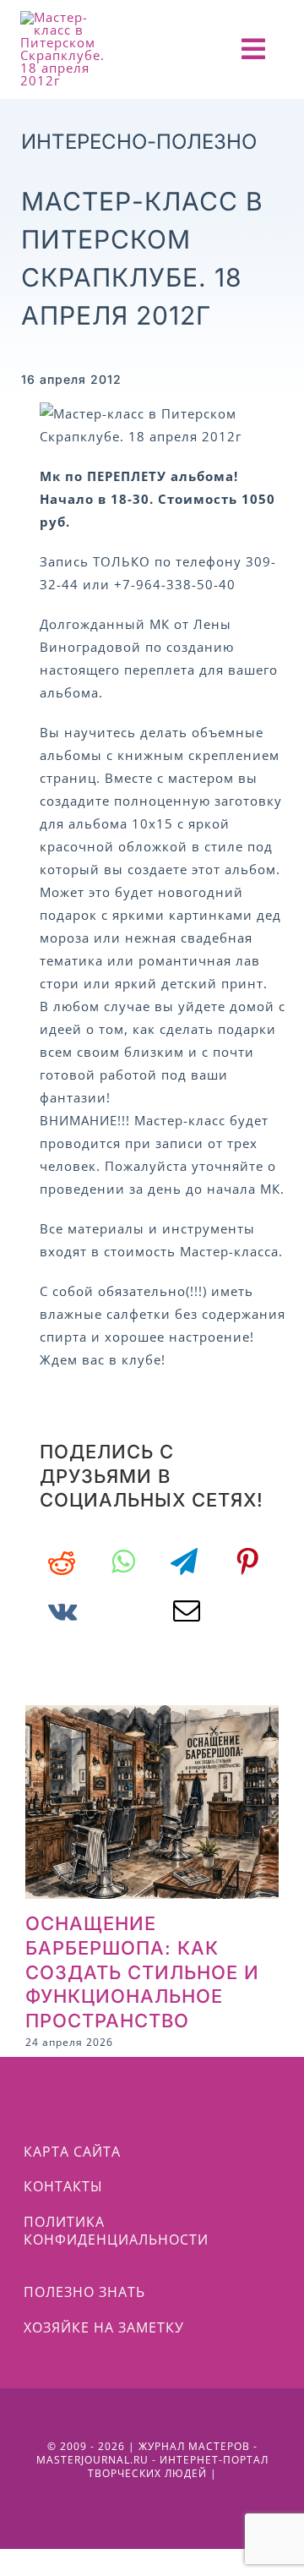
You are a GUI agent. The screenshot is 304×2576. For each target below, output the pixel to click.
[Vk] (63, 1611)
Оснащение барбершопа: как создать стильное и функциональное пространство (142, 1972)
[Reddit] (62, 1561)
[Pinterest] (248, 1561)
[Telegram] (185, 1561)
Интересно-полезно (139, 142)
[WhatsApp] (123, 1561)
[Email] (187, 1611)
